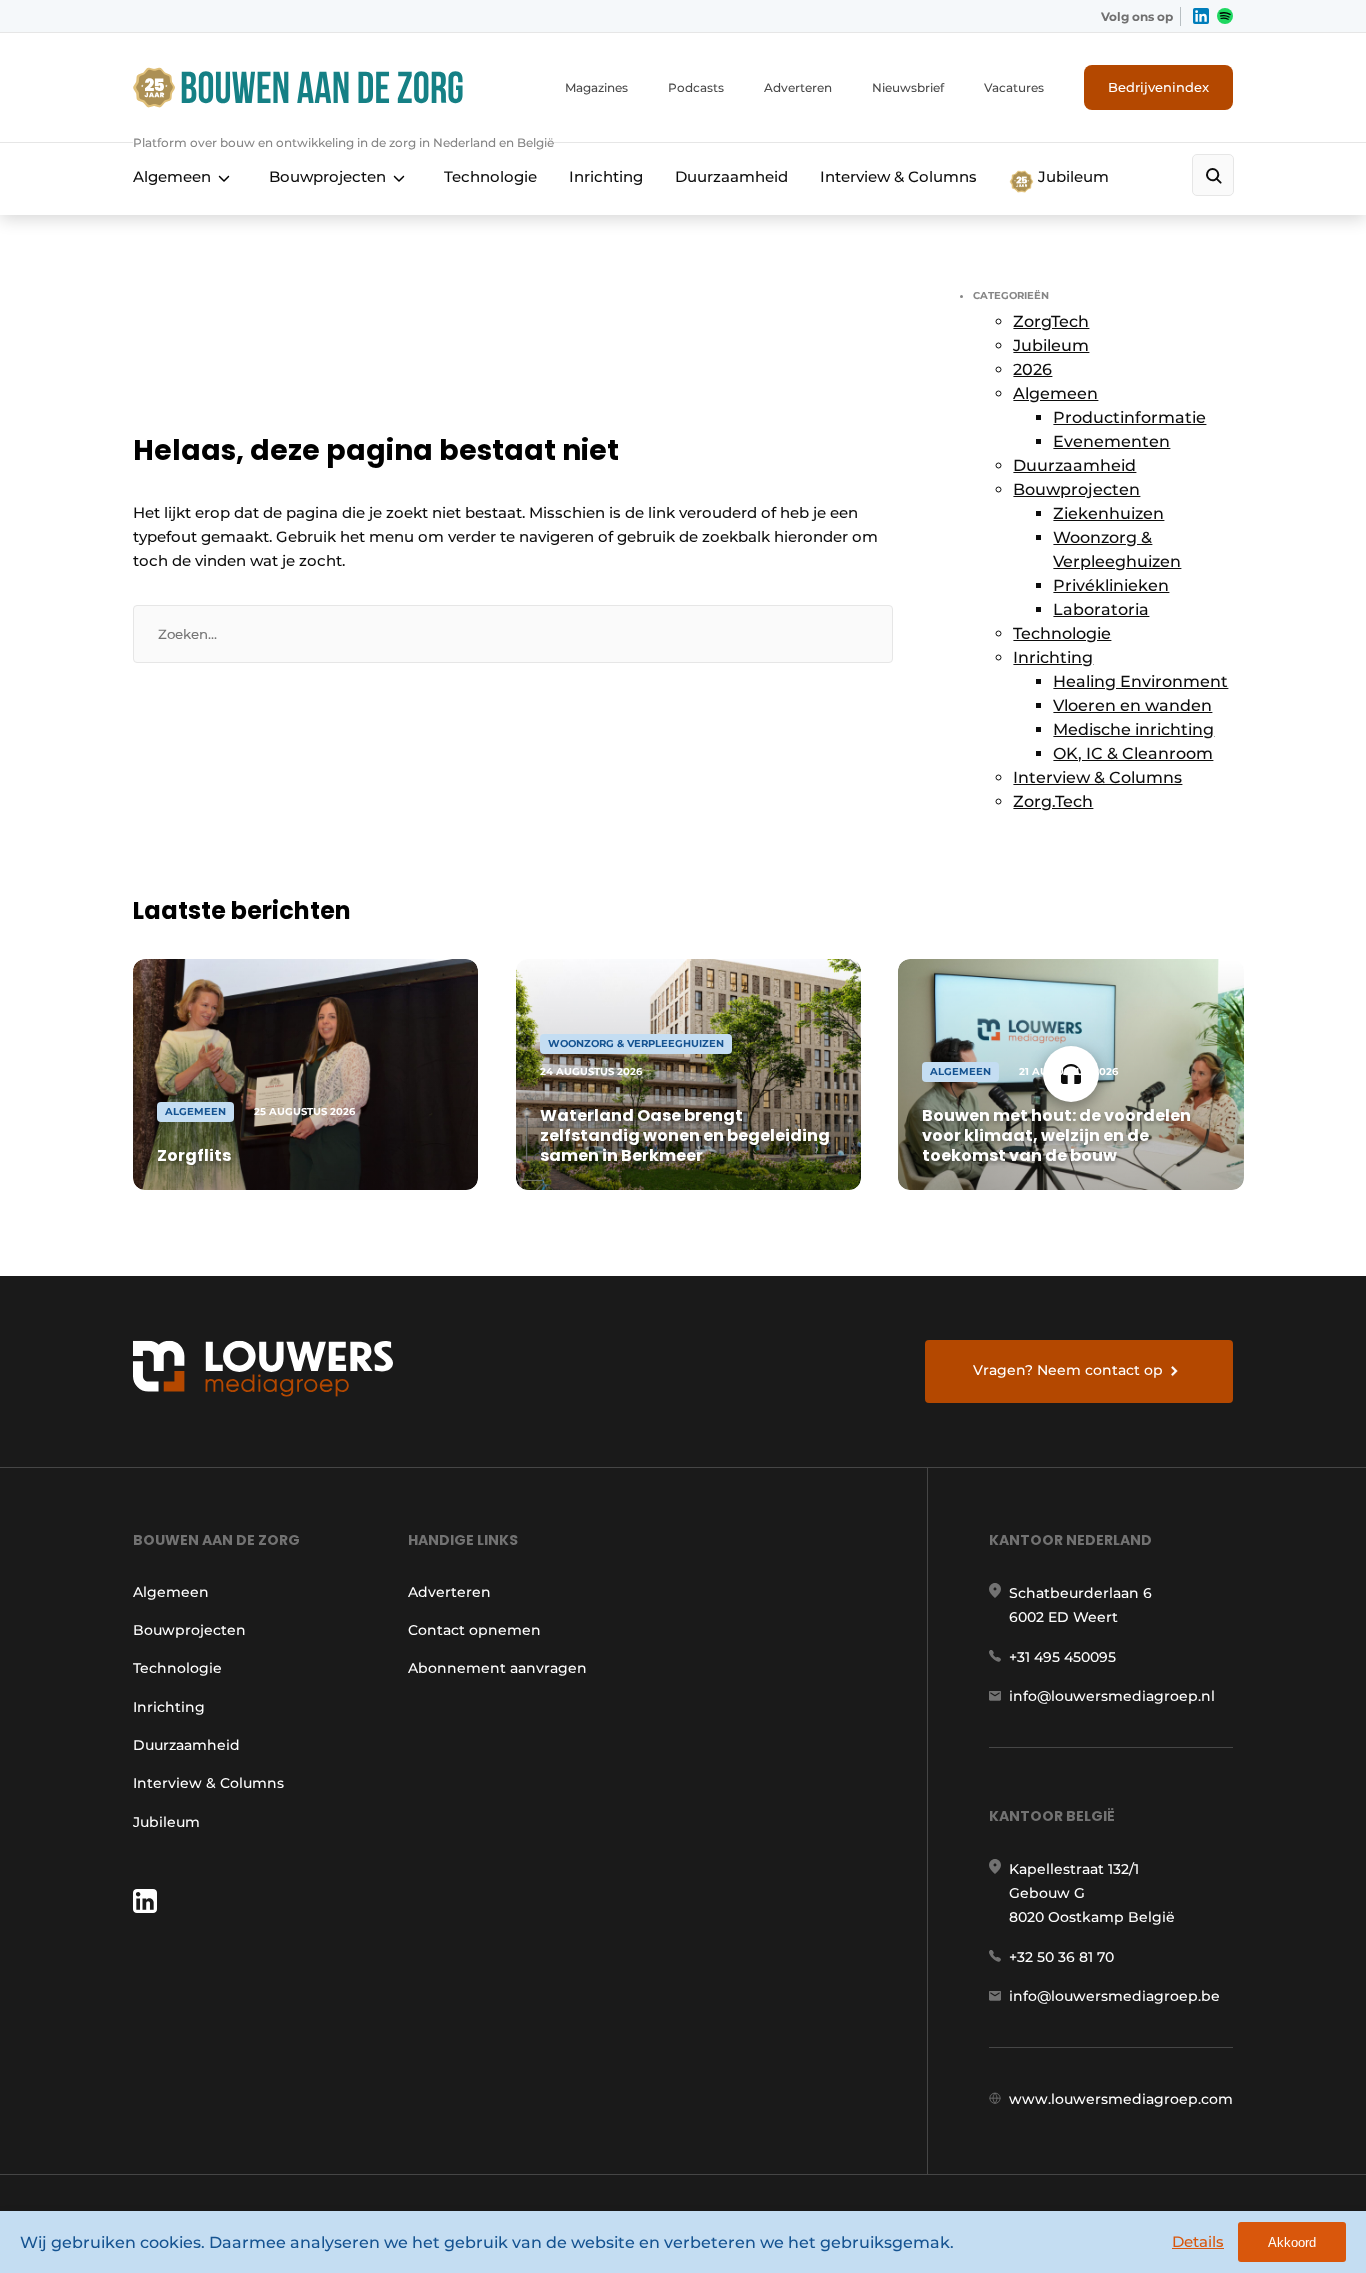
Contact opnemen (474, 1630)
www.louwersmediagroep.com (1121, 2099)
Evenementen (1111, 441)
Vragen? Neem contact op (1068, 1370)
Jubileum (1071, 176)
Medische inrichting (1133, 729)
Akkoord (1292, 2242)
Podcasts (696, 87)
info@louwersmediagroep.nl (1112, 1696)
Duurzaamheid (731, 176)
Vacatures (1014, 87)
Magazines (596, 87)
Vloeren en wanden (1132, 705)
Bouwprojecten (327, 176)
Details (1198, 2241)
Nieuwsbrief (908, 87)
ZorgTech (1051, 321)
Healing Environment (1140, 681)
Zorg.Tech (1053, 801)
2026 (1032, 369)
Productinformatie (1129, 417)
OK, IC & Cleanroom (1133, 753)
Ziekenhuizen (1108, 513)
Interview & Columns (898, 176)
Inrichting (606, 176)
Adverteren (798, 87)
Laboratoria (1101, 609)
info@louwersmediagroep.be (1114, 1996)
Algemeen (172, 176)
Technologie (490, 176)
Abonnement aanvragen (497, 1668)
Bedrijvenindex (1158, 87)
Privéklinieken (1111, 585)
